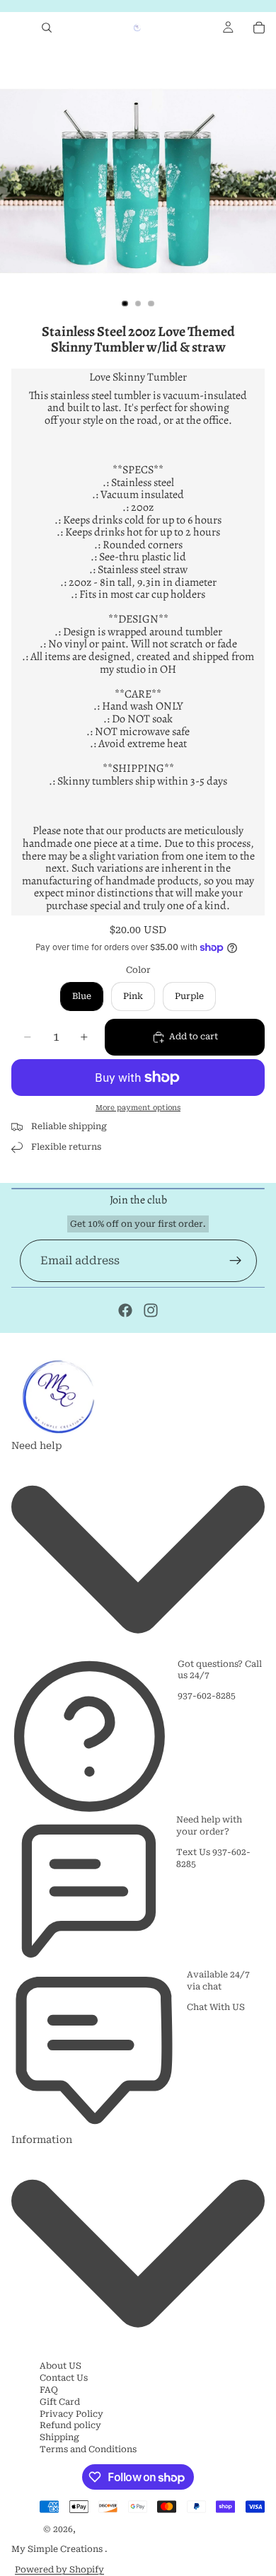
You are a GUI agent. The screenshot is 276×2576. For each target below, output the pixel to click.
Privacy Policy (71, 2414)
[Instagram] (151, 1310)
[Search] (47, 28)
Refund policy (70, 2425)
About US (61, 2366)
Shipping (59, 2437)
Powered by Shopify (59, 2570)
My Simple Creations (58, 2549)
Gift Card (60, 2402)
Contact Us (64, 2378)
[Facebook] (125, 1310)
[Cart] (259, 28)
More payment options (138, 1108)
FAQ (49, 2390)
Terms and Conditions (88, 2449)
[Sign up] (236, 1261)
